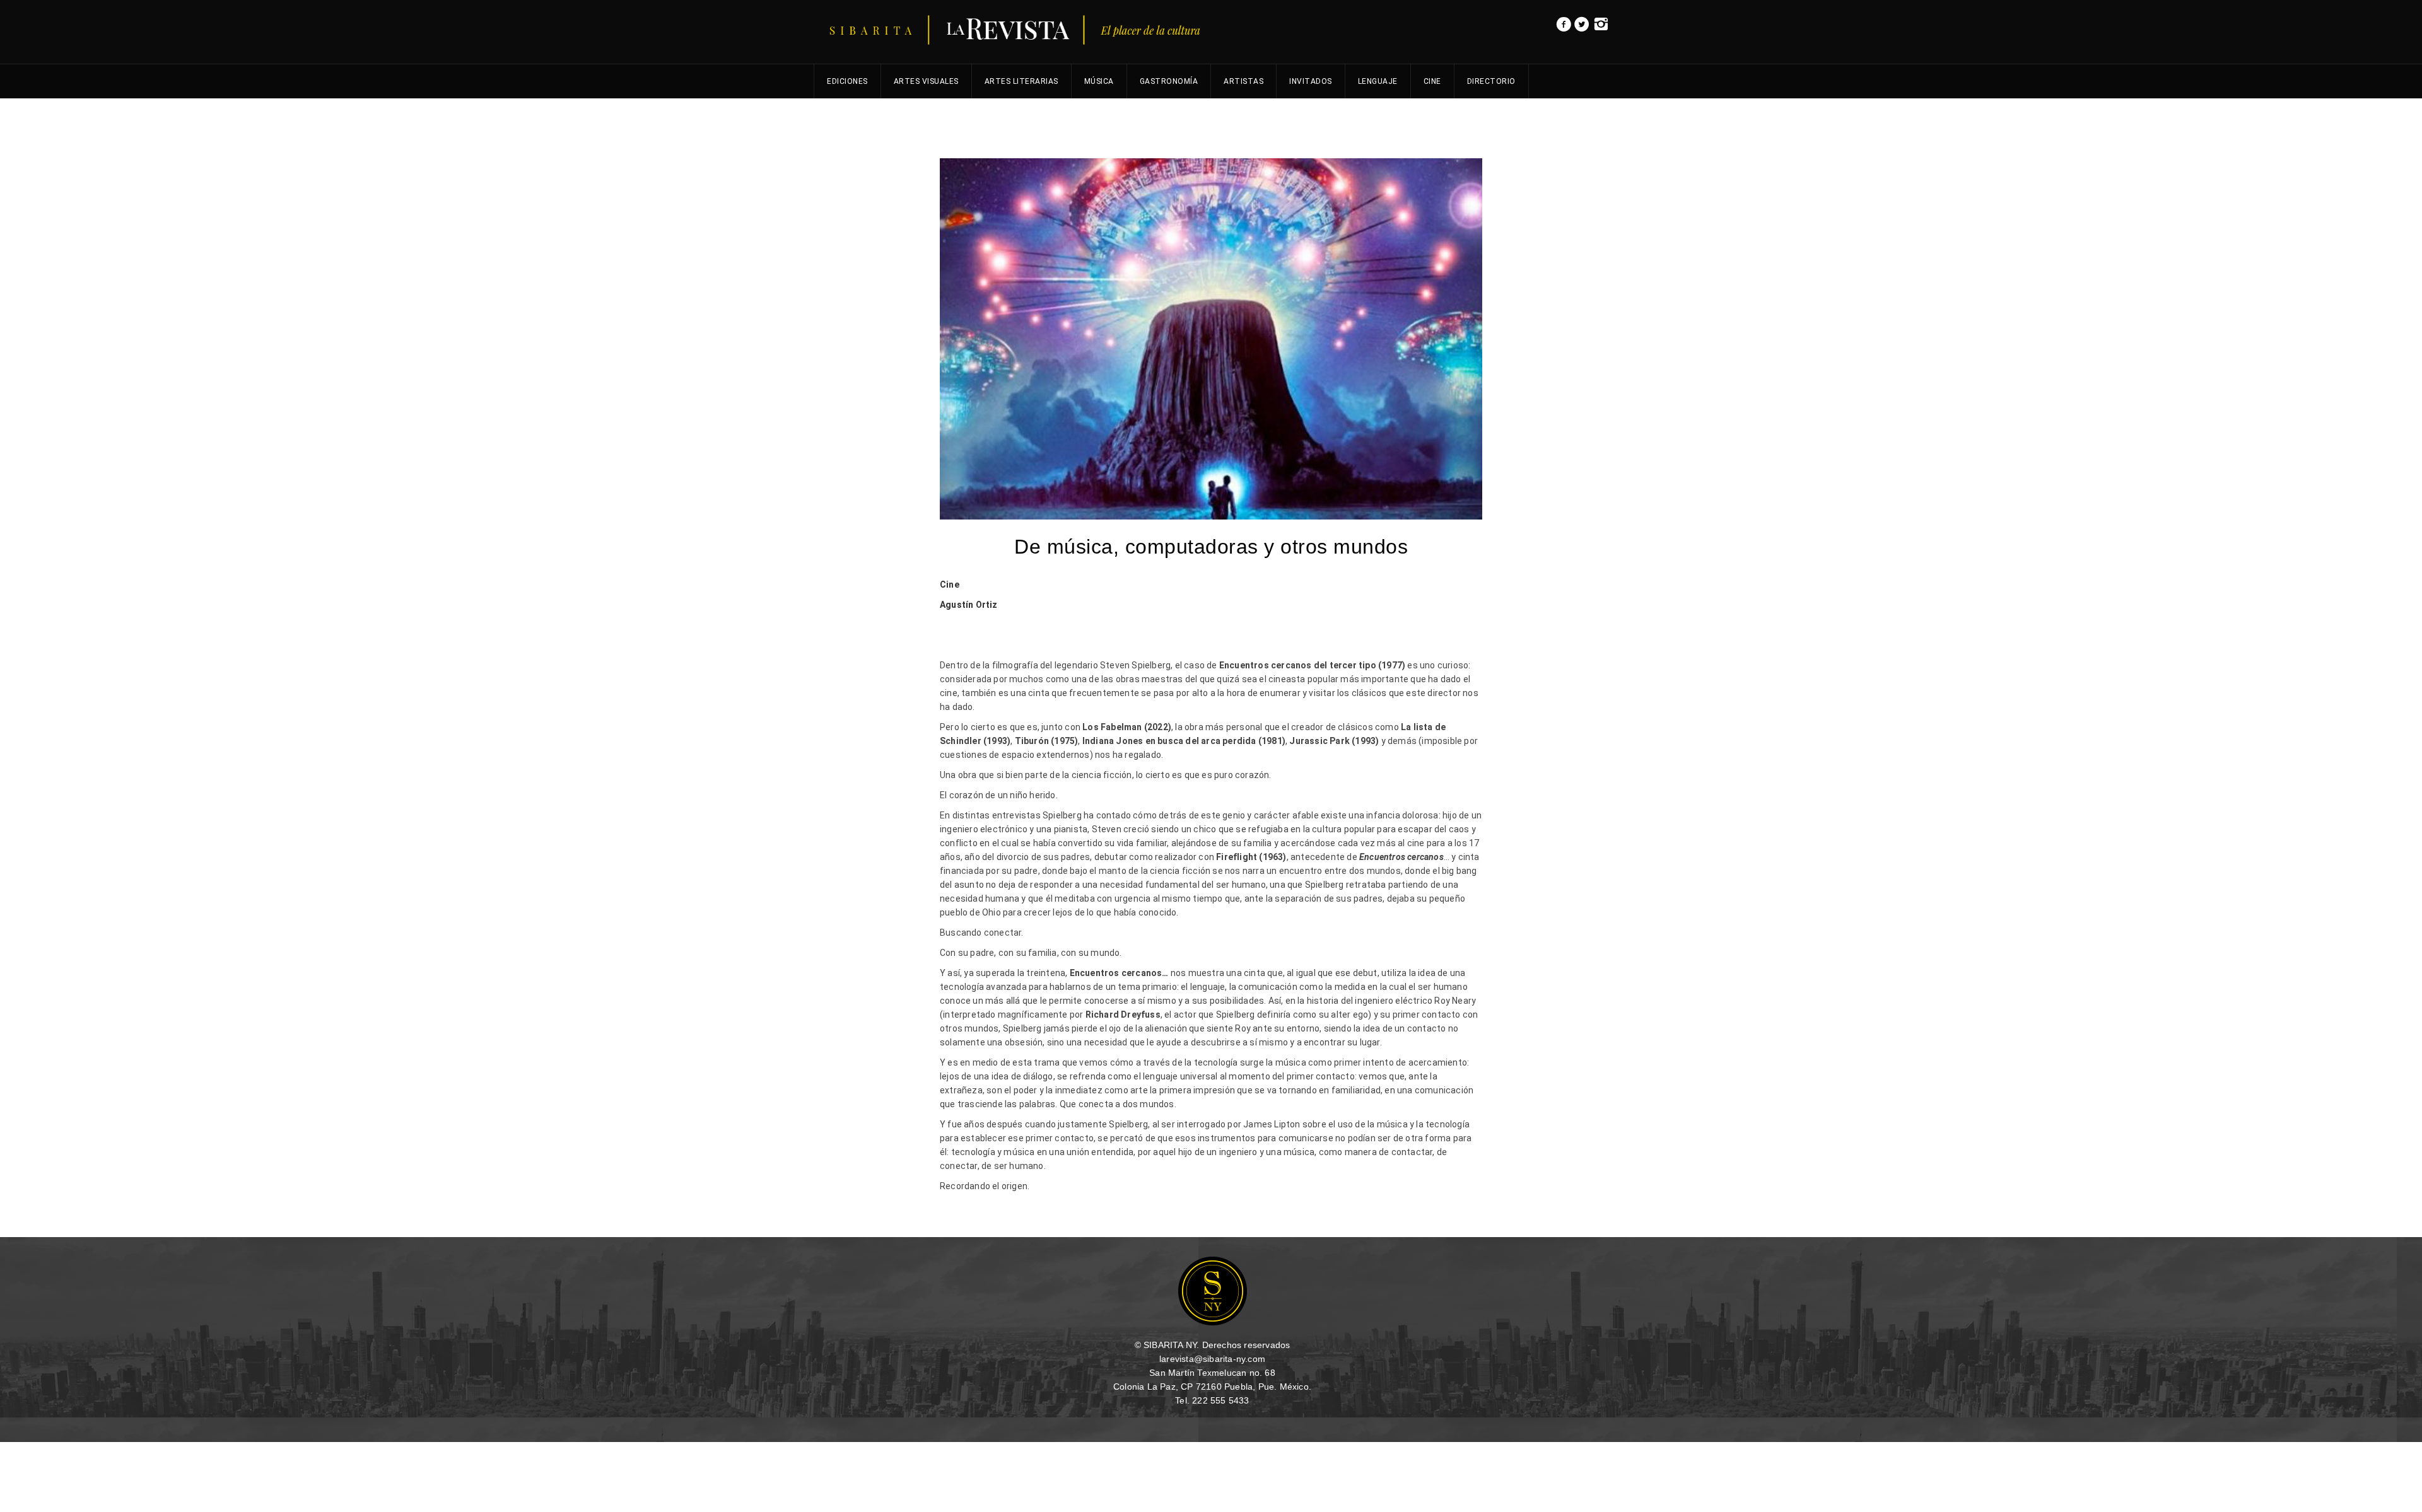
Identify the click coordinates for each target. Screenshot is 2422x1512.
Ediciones (847, 81)
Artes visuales (926, 81)
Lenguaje (1378, 81)
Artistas (1243, 81)
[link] (1564, 28)
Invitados (1311, 81)
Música (1099, 81)
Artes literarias (1021, 81)
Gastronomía (1169, 81)
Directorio (1491, 81)
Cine (1432, 81)
